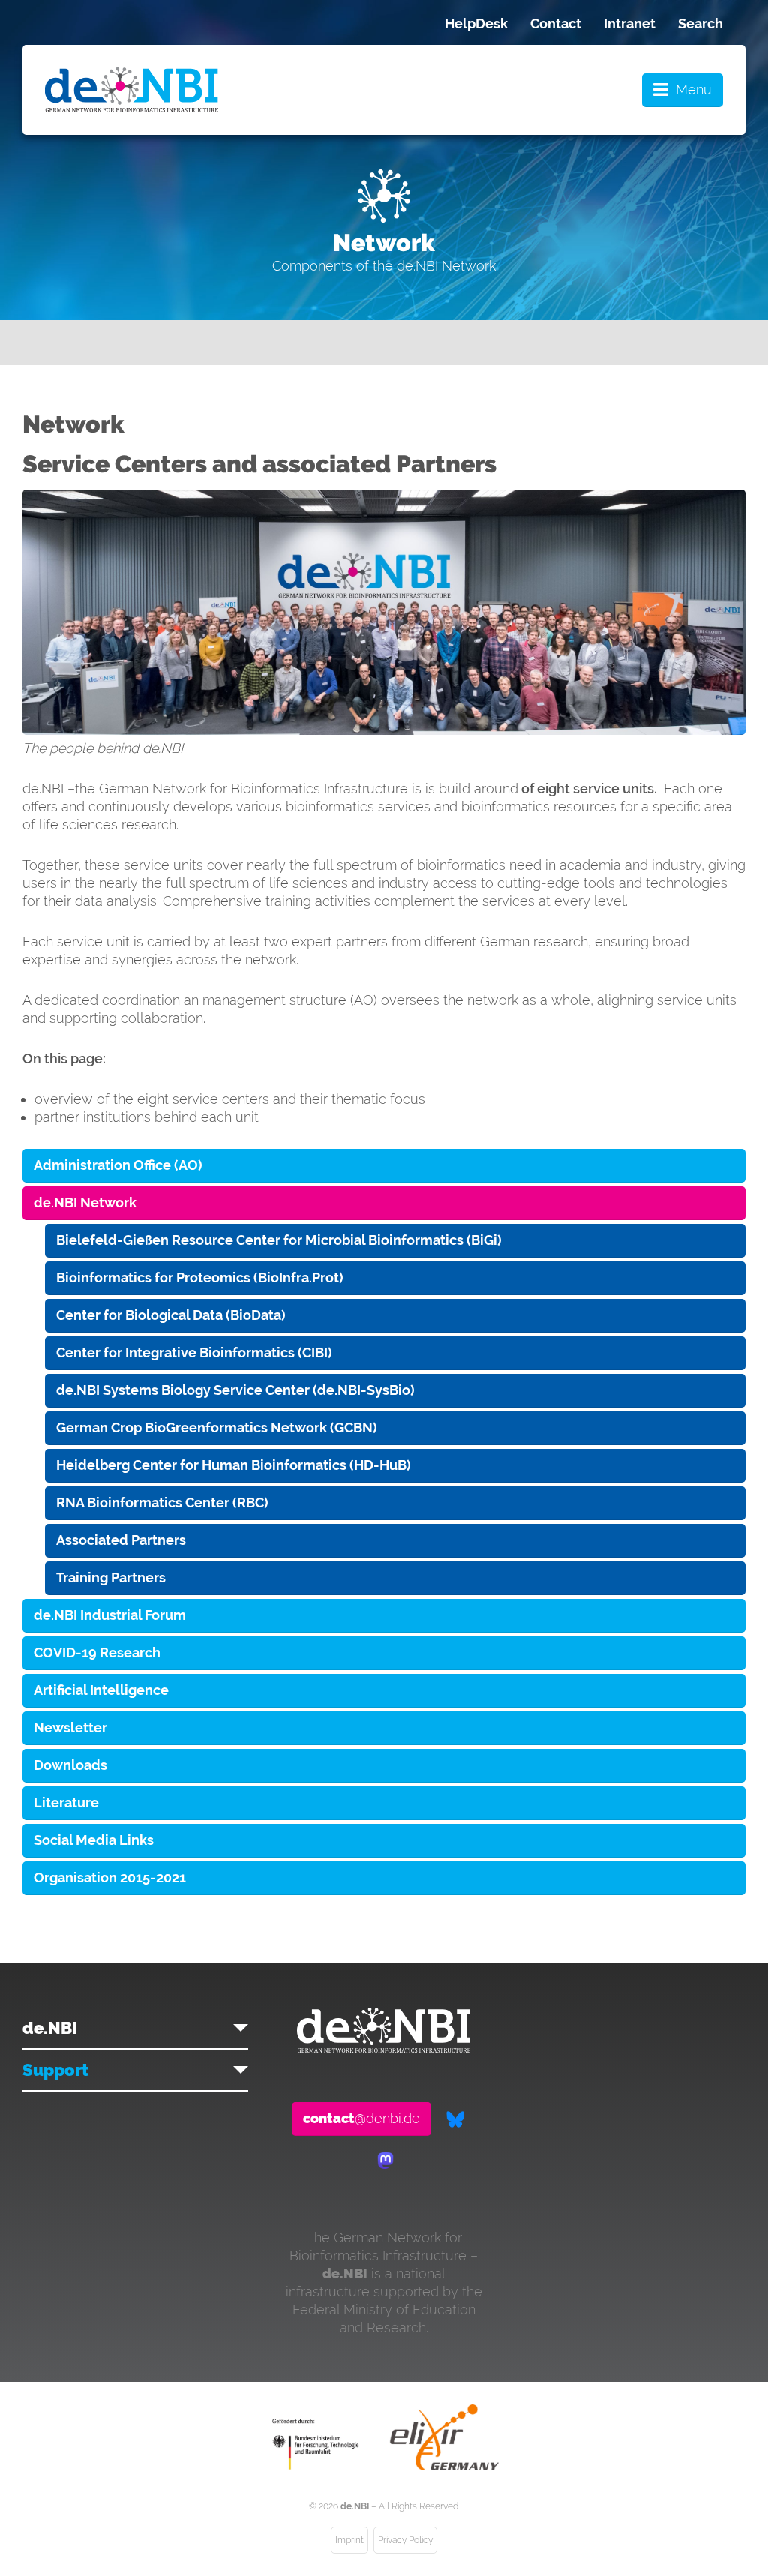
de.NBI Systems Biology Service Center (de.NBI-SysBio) (235, 1390)
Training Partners (111, 1577)
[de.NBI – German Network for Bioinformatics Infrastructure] (384, 2048)
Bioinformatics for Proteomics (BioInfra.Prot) (200, 1278)
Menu (694, 90)
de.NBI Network (85, 1203)
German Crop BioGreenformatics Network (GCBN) (217, 1427)
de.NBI (50, 2028)
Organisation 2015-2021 (110, 1877)
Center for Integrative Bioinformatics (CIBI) (194, 1352)
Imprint (349, 2540)
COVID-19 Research (97, 1652)
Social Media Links (94, 1840)
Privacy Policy (405, 2540)
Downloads (70, 1765)
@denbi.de (361, 2118)
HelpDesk (476, 24)
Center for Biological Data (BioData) (171, 1315)
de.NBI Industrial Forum (110, 1615)
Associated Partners (121, 1540)
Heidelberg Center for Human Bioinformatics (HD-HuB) (234, 1465)
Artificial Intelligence (101, 1690)
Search (700, 24)
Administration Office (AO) (118, 1165)
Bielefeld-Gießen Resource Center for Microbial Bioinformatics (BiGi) (279, 1240)
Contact (556, 24)
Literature (66, 1802)
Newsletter (70, 1727)
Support (55, 2070)
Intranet (630, 24)
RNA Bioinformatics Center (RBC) (162, 1502)
